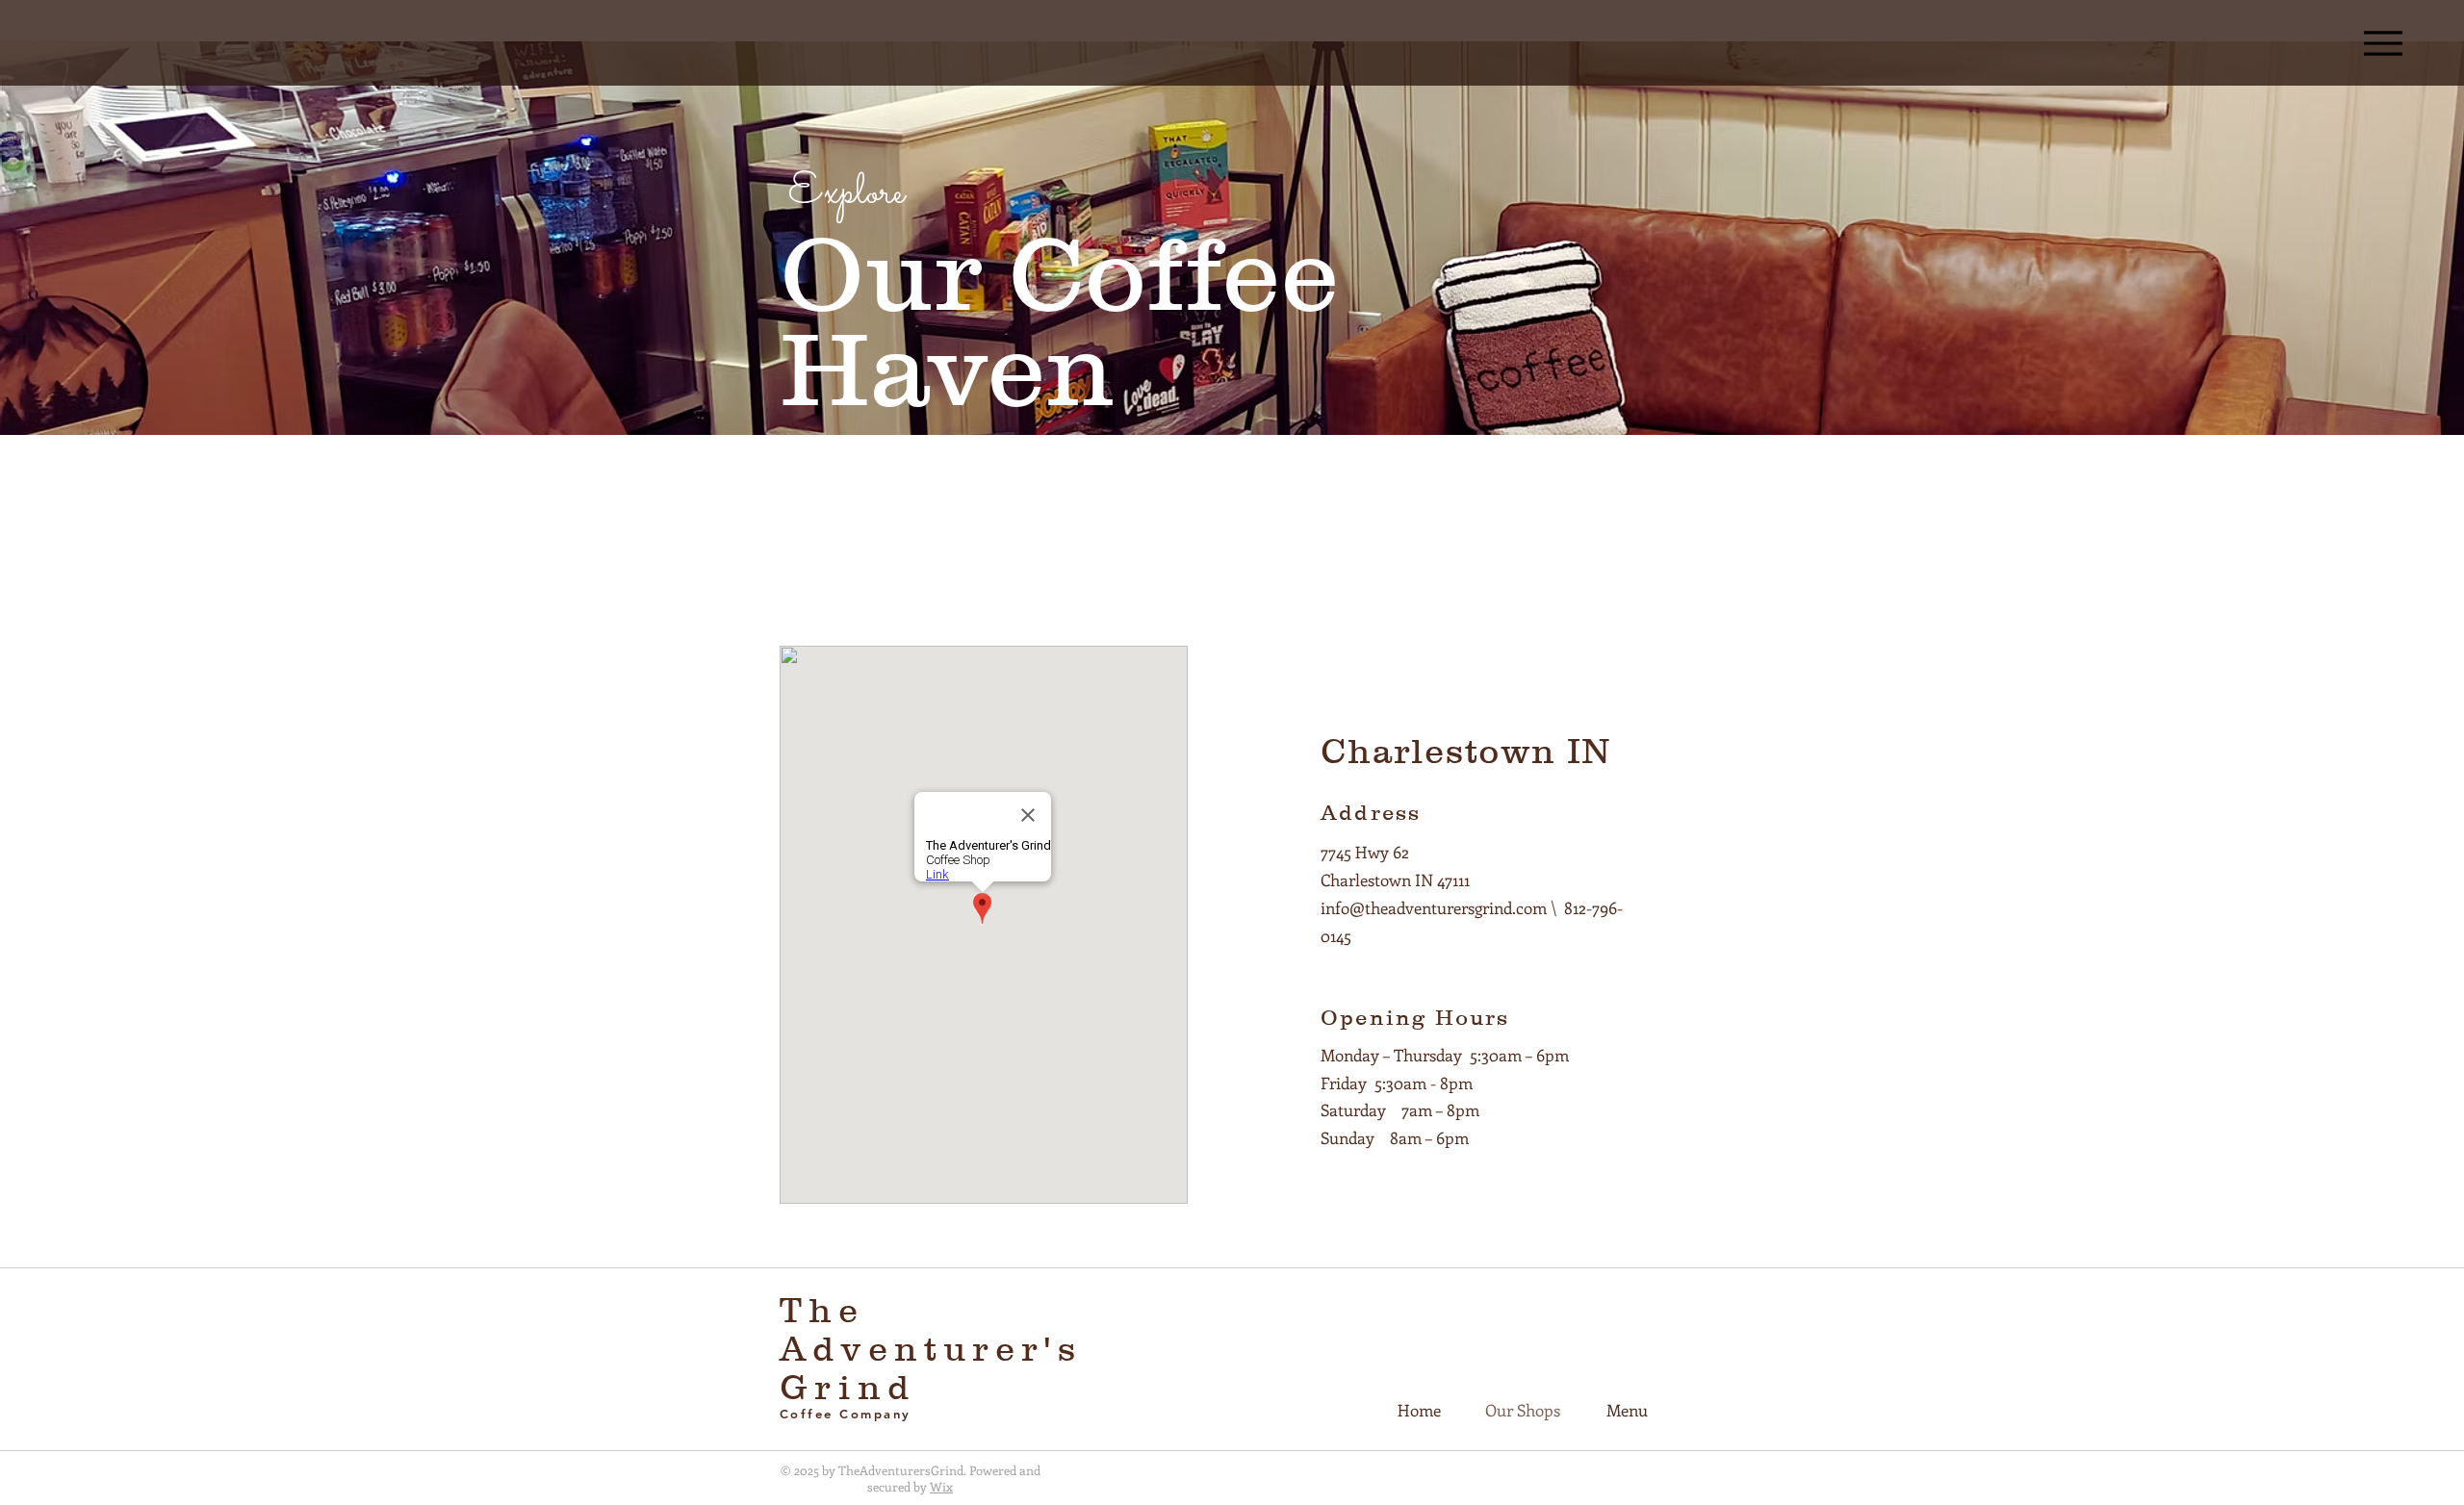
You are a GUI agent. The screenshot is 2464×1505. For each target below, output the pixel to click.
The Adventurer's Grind (931, 1348)
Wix (941, 1486)
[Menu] (2383, 43)
